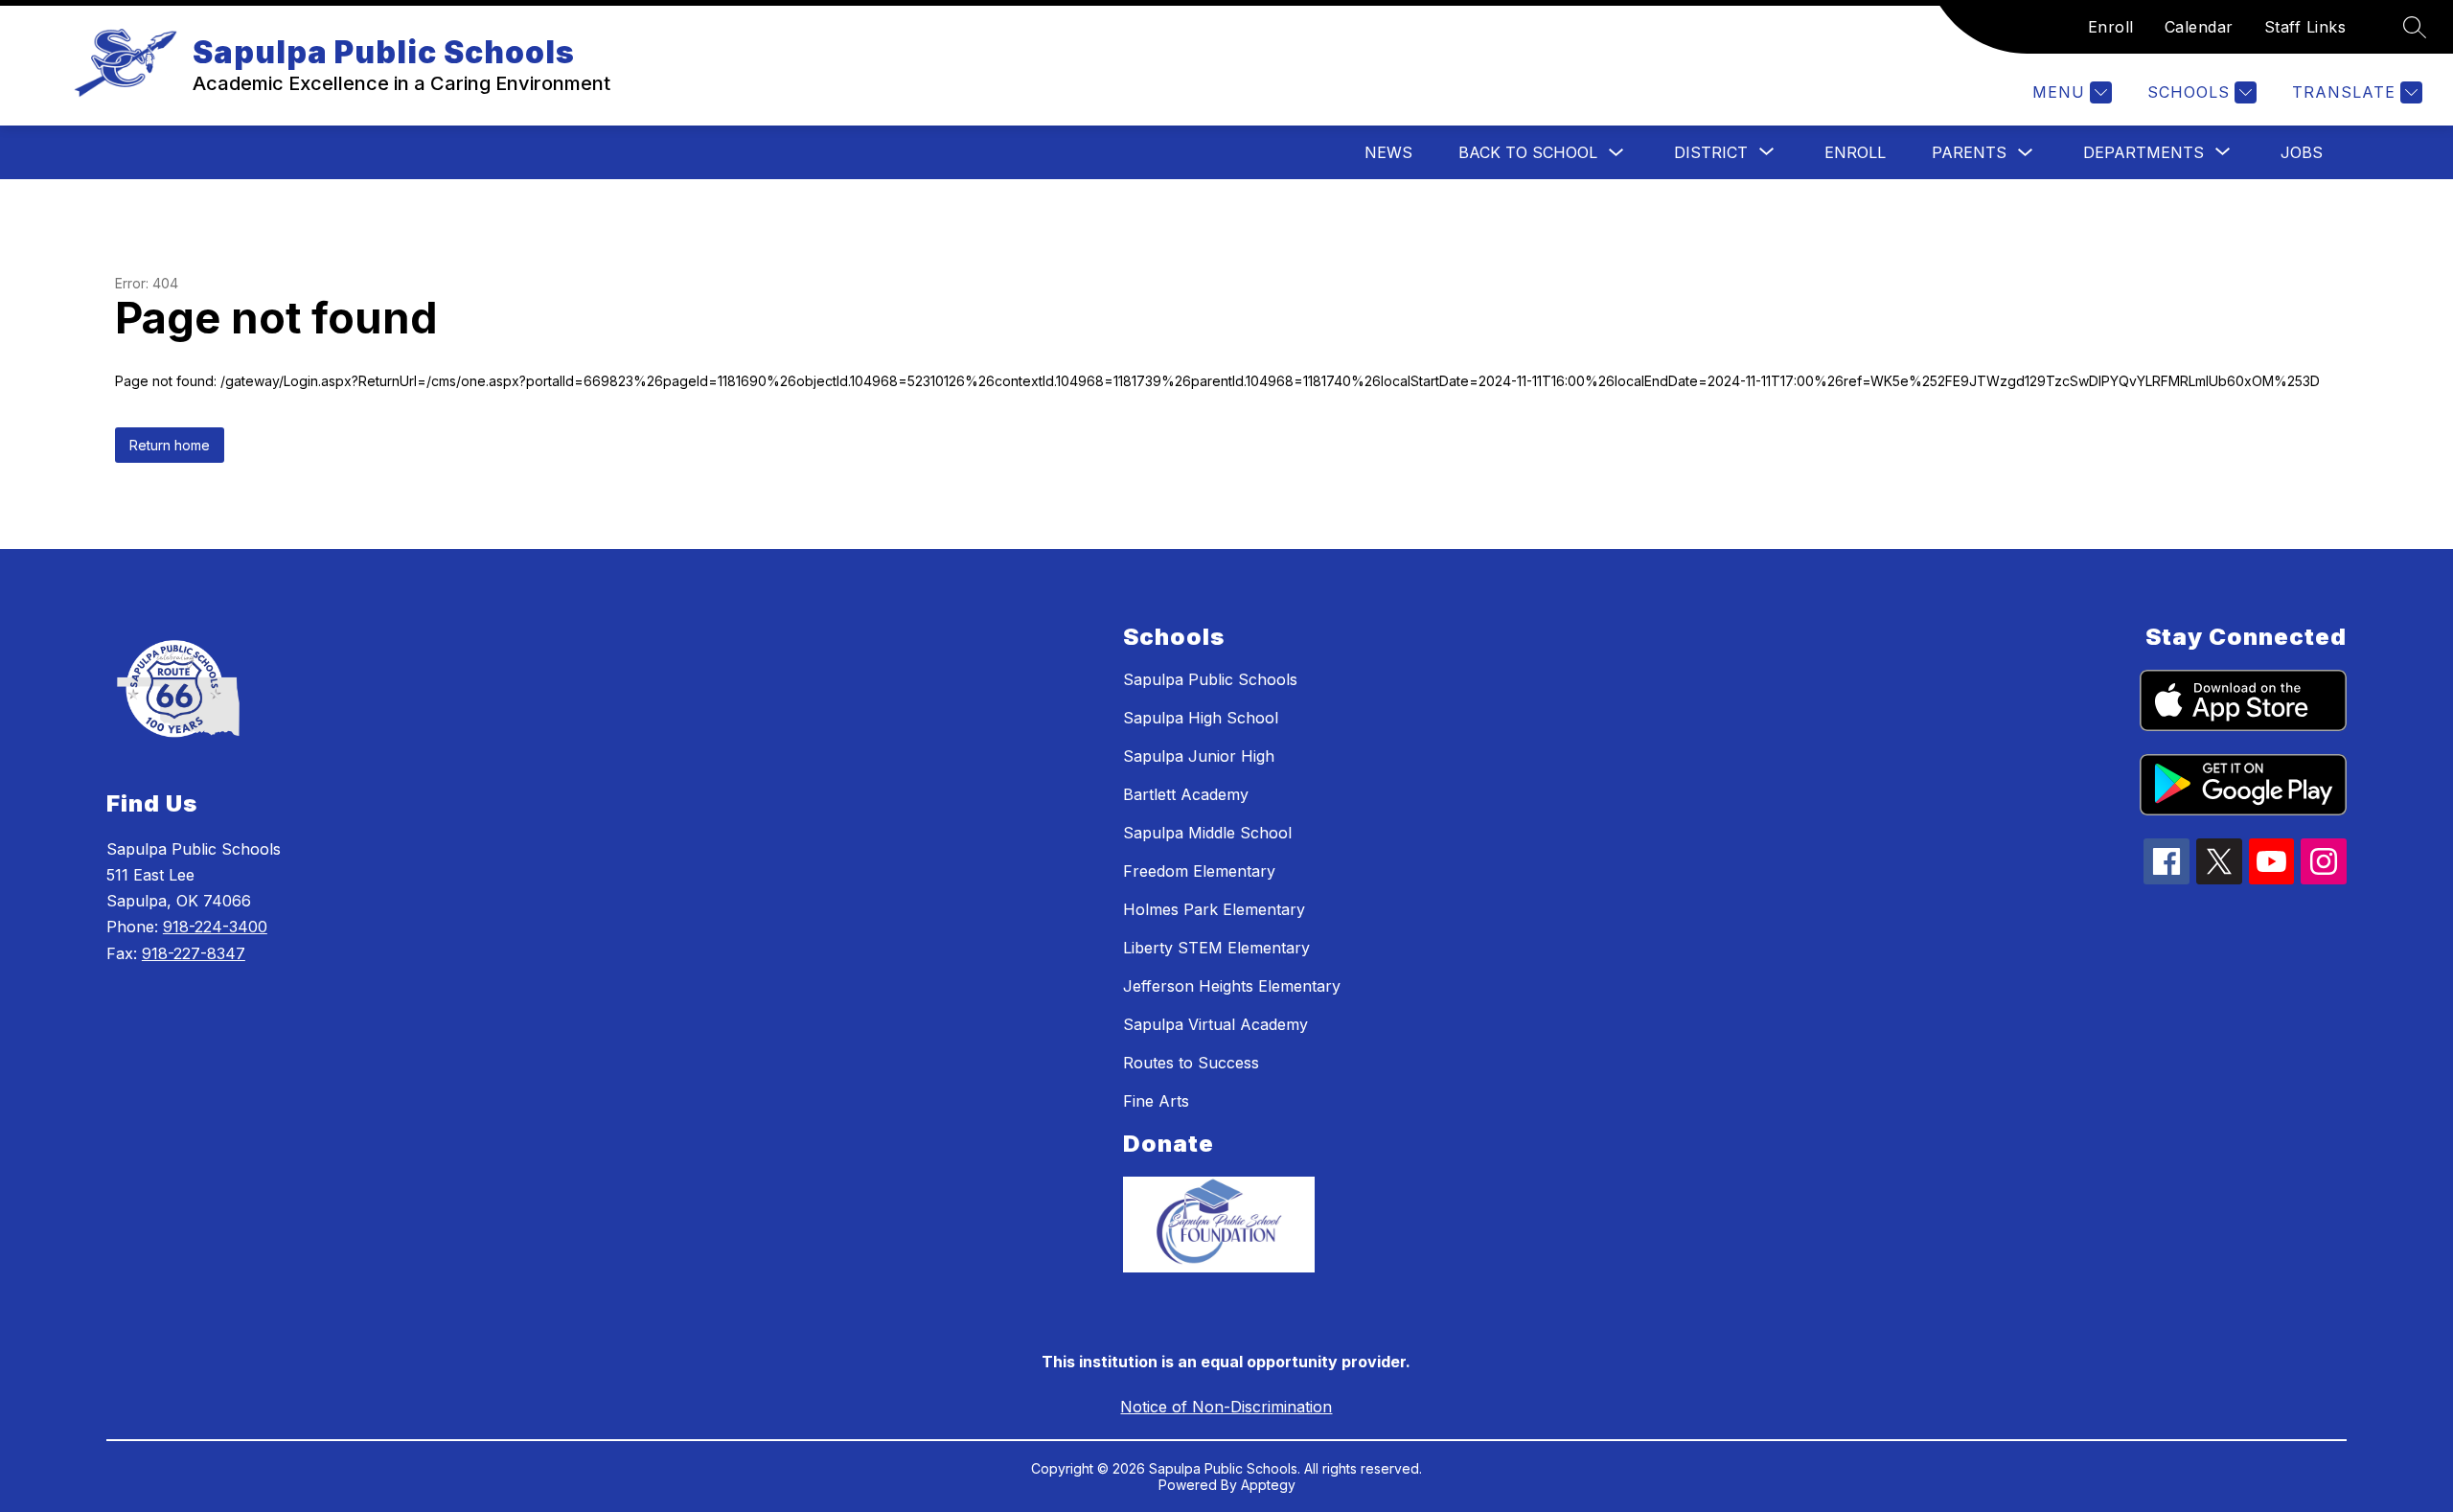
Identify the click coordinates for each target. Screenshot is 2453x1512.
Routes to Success (1191, 1063)
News (1388, 152)
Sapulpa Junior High (1199, 756)
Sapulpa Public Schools (1210, 679)
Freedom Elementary (1199, 871)
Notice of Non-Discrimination (1226, 1407)
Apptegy (1268, 1485)
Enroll (2111, 27)
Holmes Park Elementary (1214, 909)
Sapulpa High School (1201, 718)
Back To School (1528, 152)
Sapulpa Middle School (1207, 833)
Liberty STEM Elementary (1216, 948)
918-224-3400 (215, 927)
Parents (1969, 152)
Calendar (2199, 27)
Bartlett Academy (1186, 794)
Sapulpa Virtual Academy (1215, 1024)
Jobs (2302, 152)
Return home (170, 445)
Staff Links (2305, 27)
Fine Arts (1156, 1101)
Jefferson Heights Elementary (1232, 986)
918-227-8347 (194, 953)
